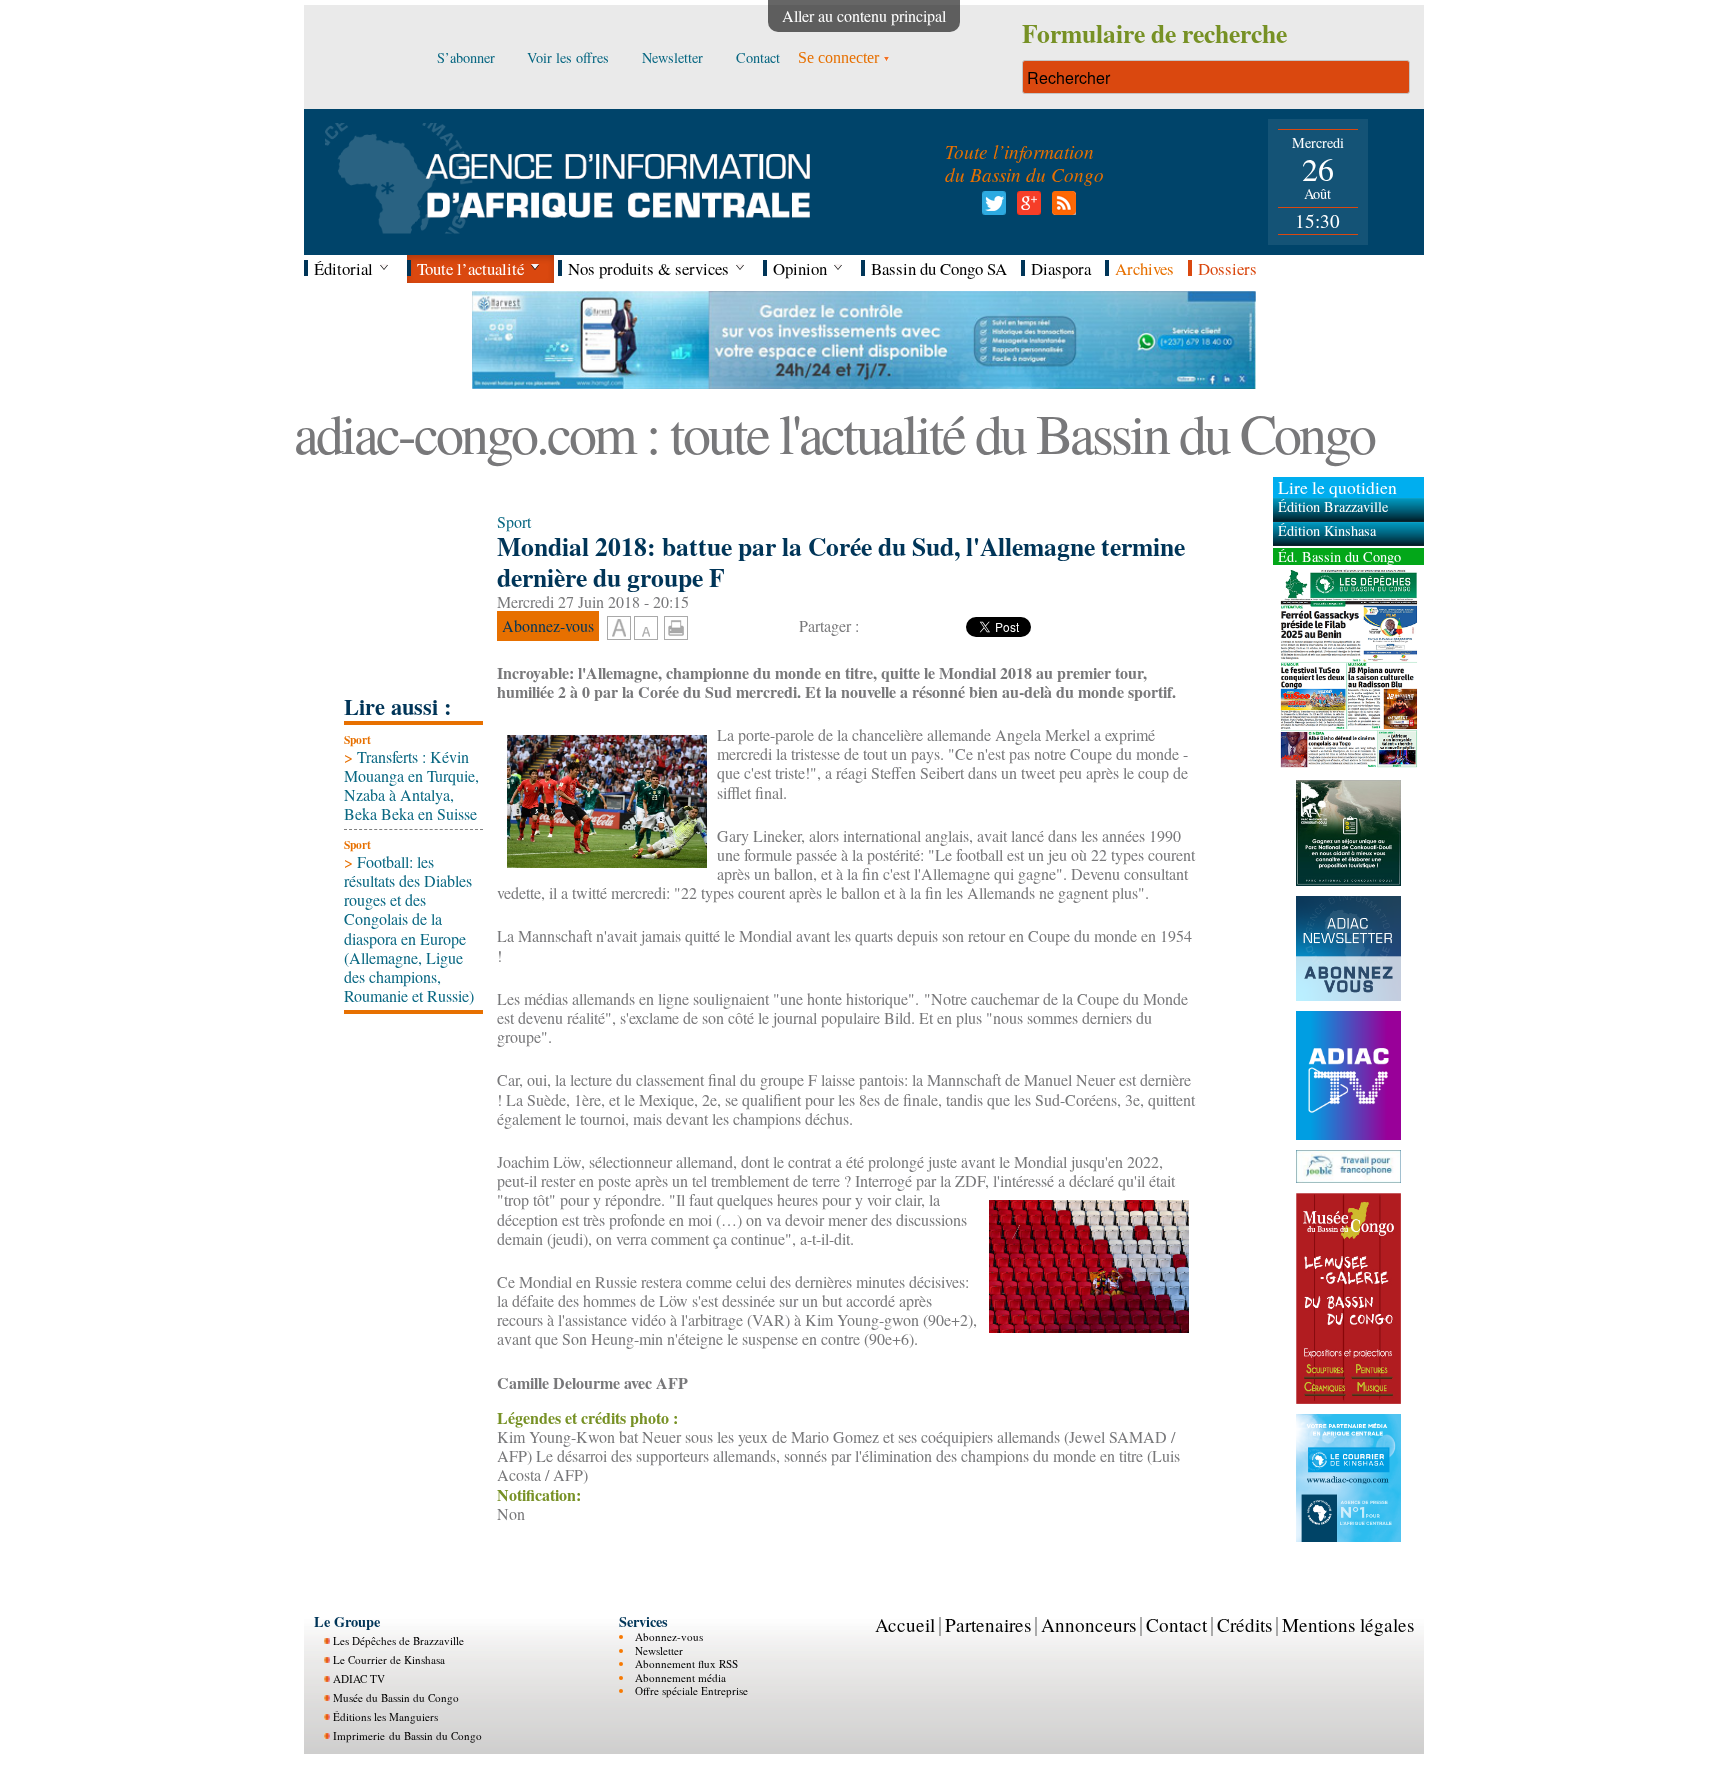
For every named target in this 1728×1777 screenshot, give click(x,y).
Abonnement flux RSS (686, 1663)
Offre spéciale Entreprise (691, 1690)
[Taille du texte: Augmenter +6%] (619, 629)
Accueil (905, 1624)
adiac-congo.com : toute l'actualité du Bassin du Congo (834, 432)
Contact (1176, 1624)
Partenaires (988, 1624)
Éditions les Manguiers (385, 1716)
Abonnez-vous (669, 1636)
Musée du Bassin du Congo (396, 1697)
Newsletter (659, 1650)
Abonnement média (680, 1677)
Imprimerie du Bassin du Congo (407, 1735)
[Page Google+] (1025, 208)
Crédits (1244, 1624)
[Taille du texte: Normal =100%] (646, 629)
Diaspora (1061, 268)
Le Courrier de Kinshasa (389, 1659)
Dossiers (1227, 268)
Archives (1144, 268)
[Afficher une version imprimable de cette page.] (676, 625)
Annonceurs (1088, 1624)
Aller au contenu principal (864, 15)
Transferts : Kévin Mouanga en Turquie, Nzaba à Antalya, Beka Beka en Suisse (411, 785)
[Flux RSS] (1060, 208)
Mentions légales (1348, 1624)
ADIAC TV (359, 1678)
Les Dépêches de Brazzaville (398, 1640)
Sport (357, 739)
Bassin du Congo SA (939, 268)
